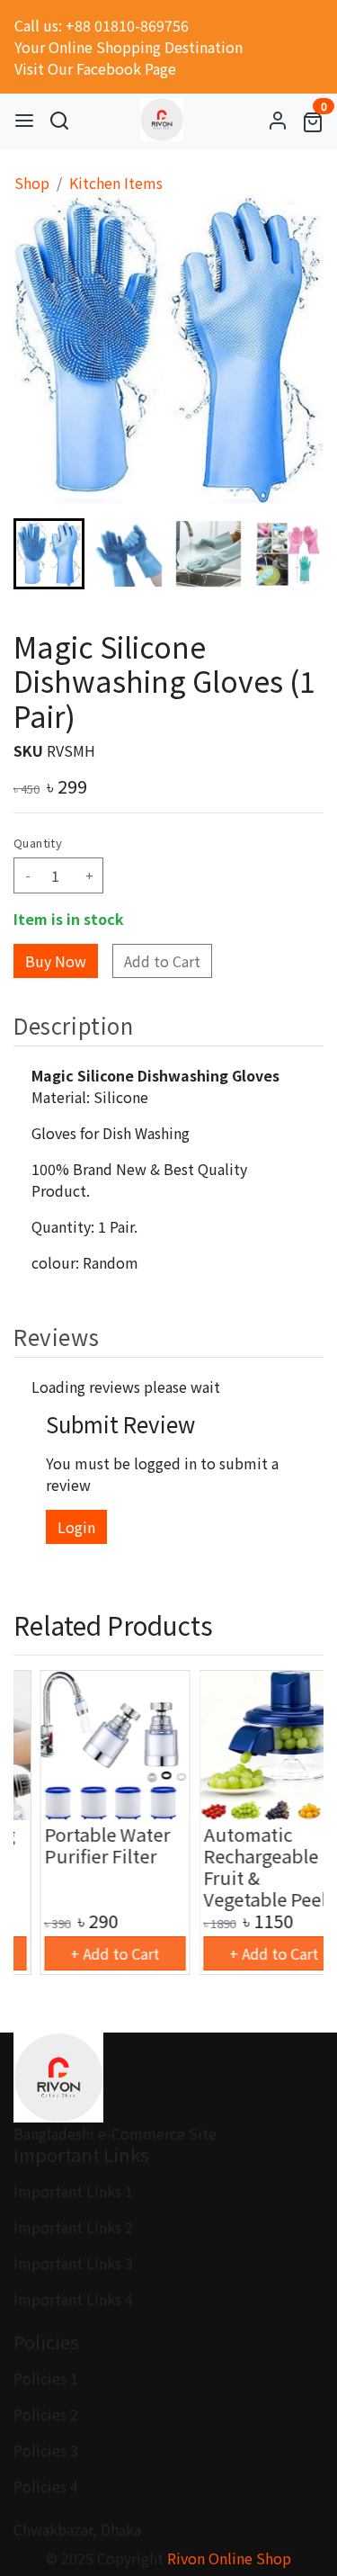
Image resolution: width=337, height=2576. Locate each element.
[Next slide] (295, 553)
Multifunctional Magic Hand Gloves (244, 1856)
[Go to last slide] (42, 553)
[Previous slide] (42, 1823)
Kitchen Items (116, 183)
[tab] (168, 1025)
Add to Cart (162, 961)
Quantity (38, 843)
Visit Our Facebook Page (95, 68)
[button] (129, 554)
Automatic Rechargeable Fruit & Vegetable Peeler (88, 1867)
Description (74, 1025)
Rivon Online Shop (229, 2558)
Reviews (56, 1337)
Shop (32, 183)
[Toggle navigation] (24, 120)
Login (76, 1527)
